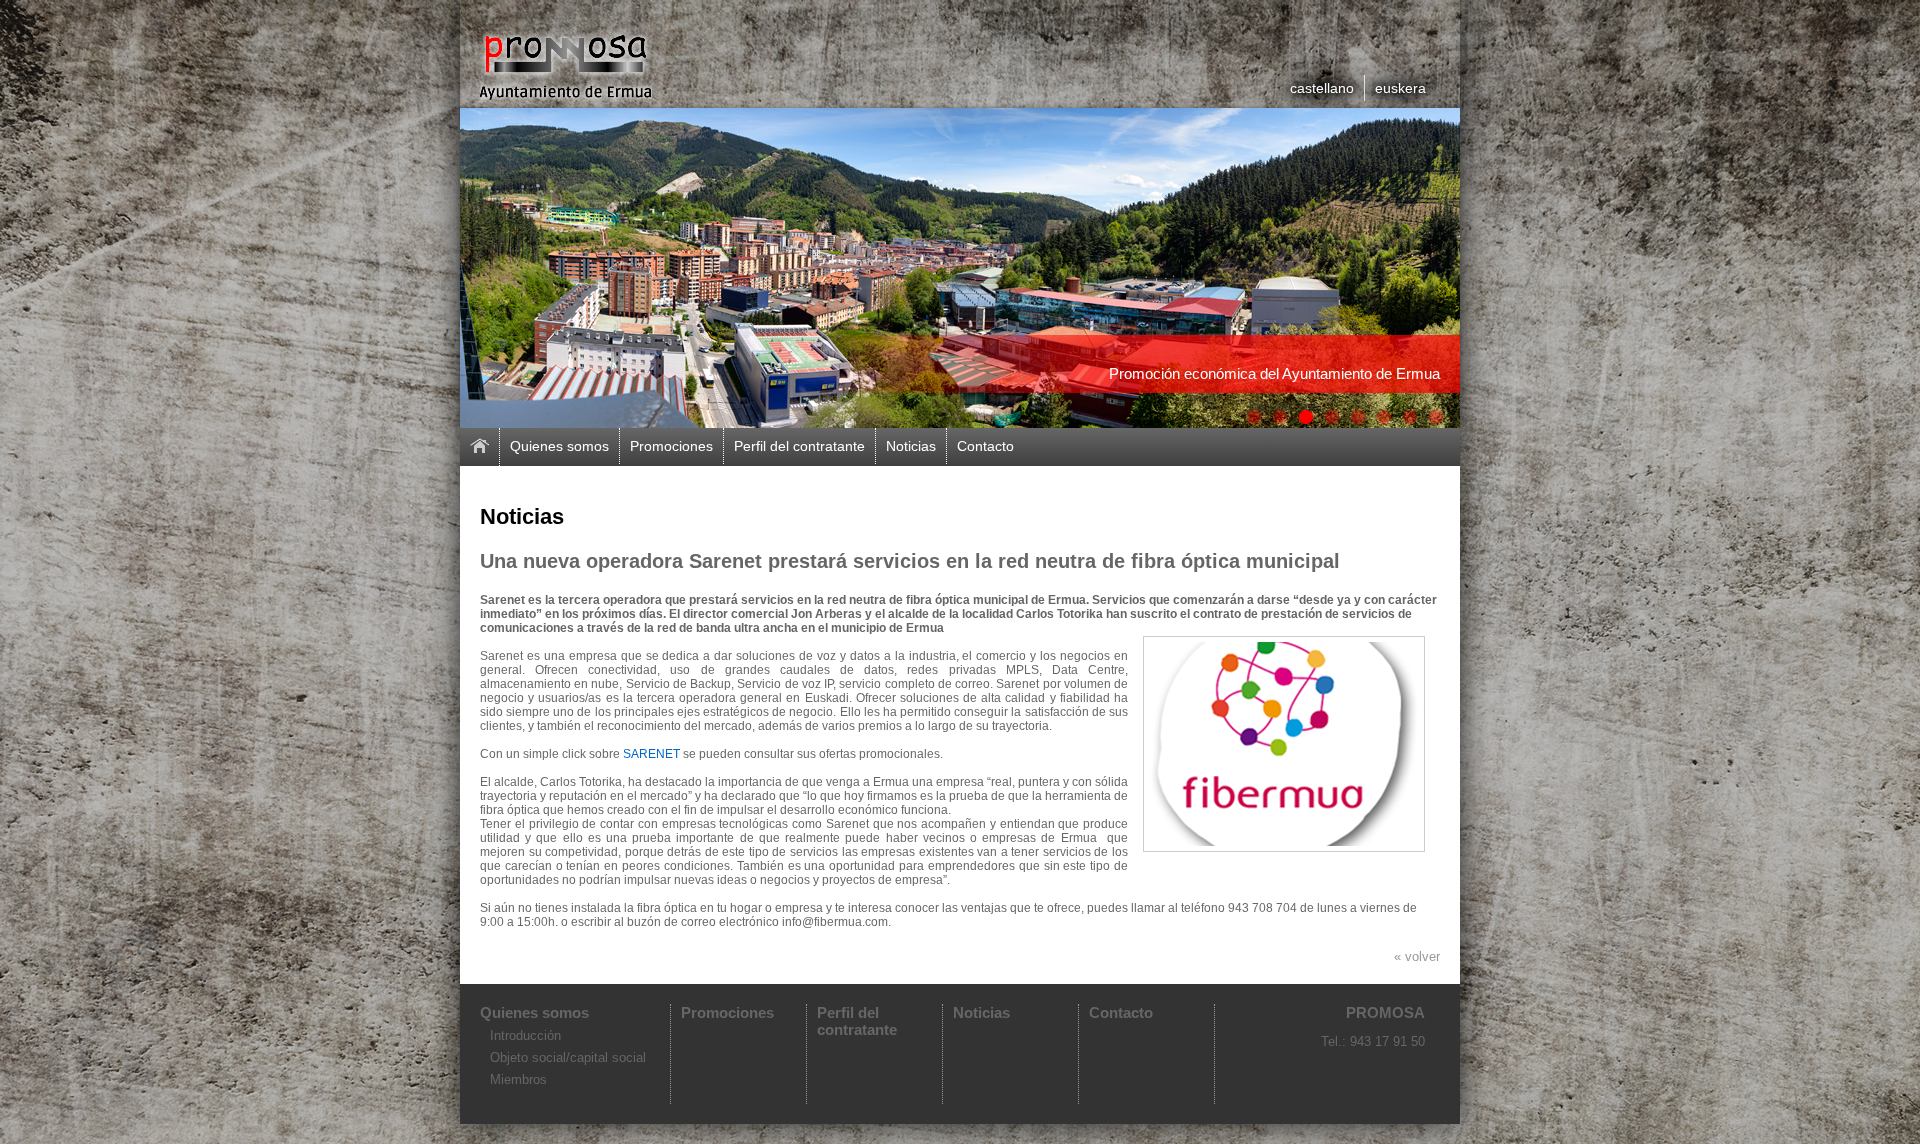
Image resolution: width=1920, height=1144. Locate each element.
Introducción (525, 1035)
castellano (1322, 88)
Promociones (671, 446)
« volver (1417, 956)
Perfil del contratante (799, 446)
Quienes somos (559, 446)
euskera (1400, 88)
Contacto (985, 446)
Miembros (518, 1079)
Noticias (911, 446)
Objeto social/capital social (568, 1057)
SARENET (651, 754)
